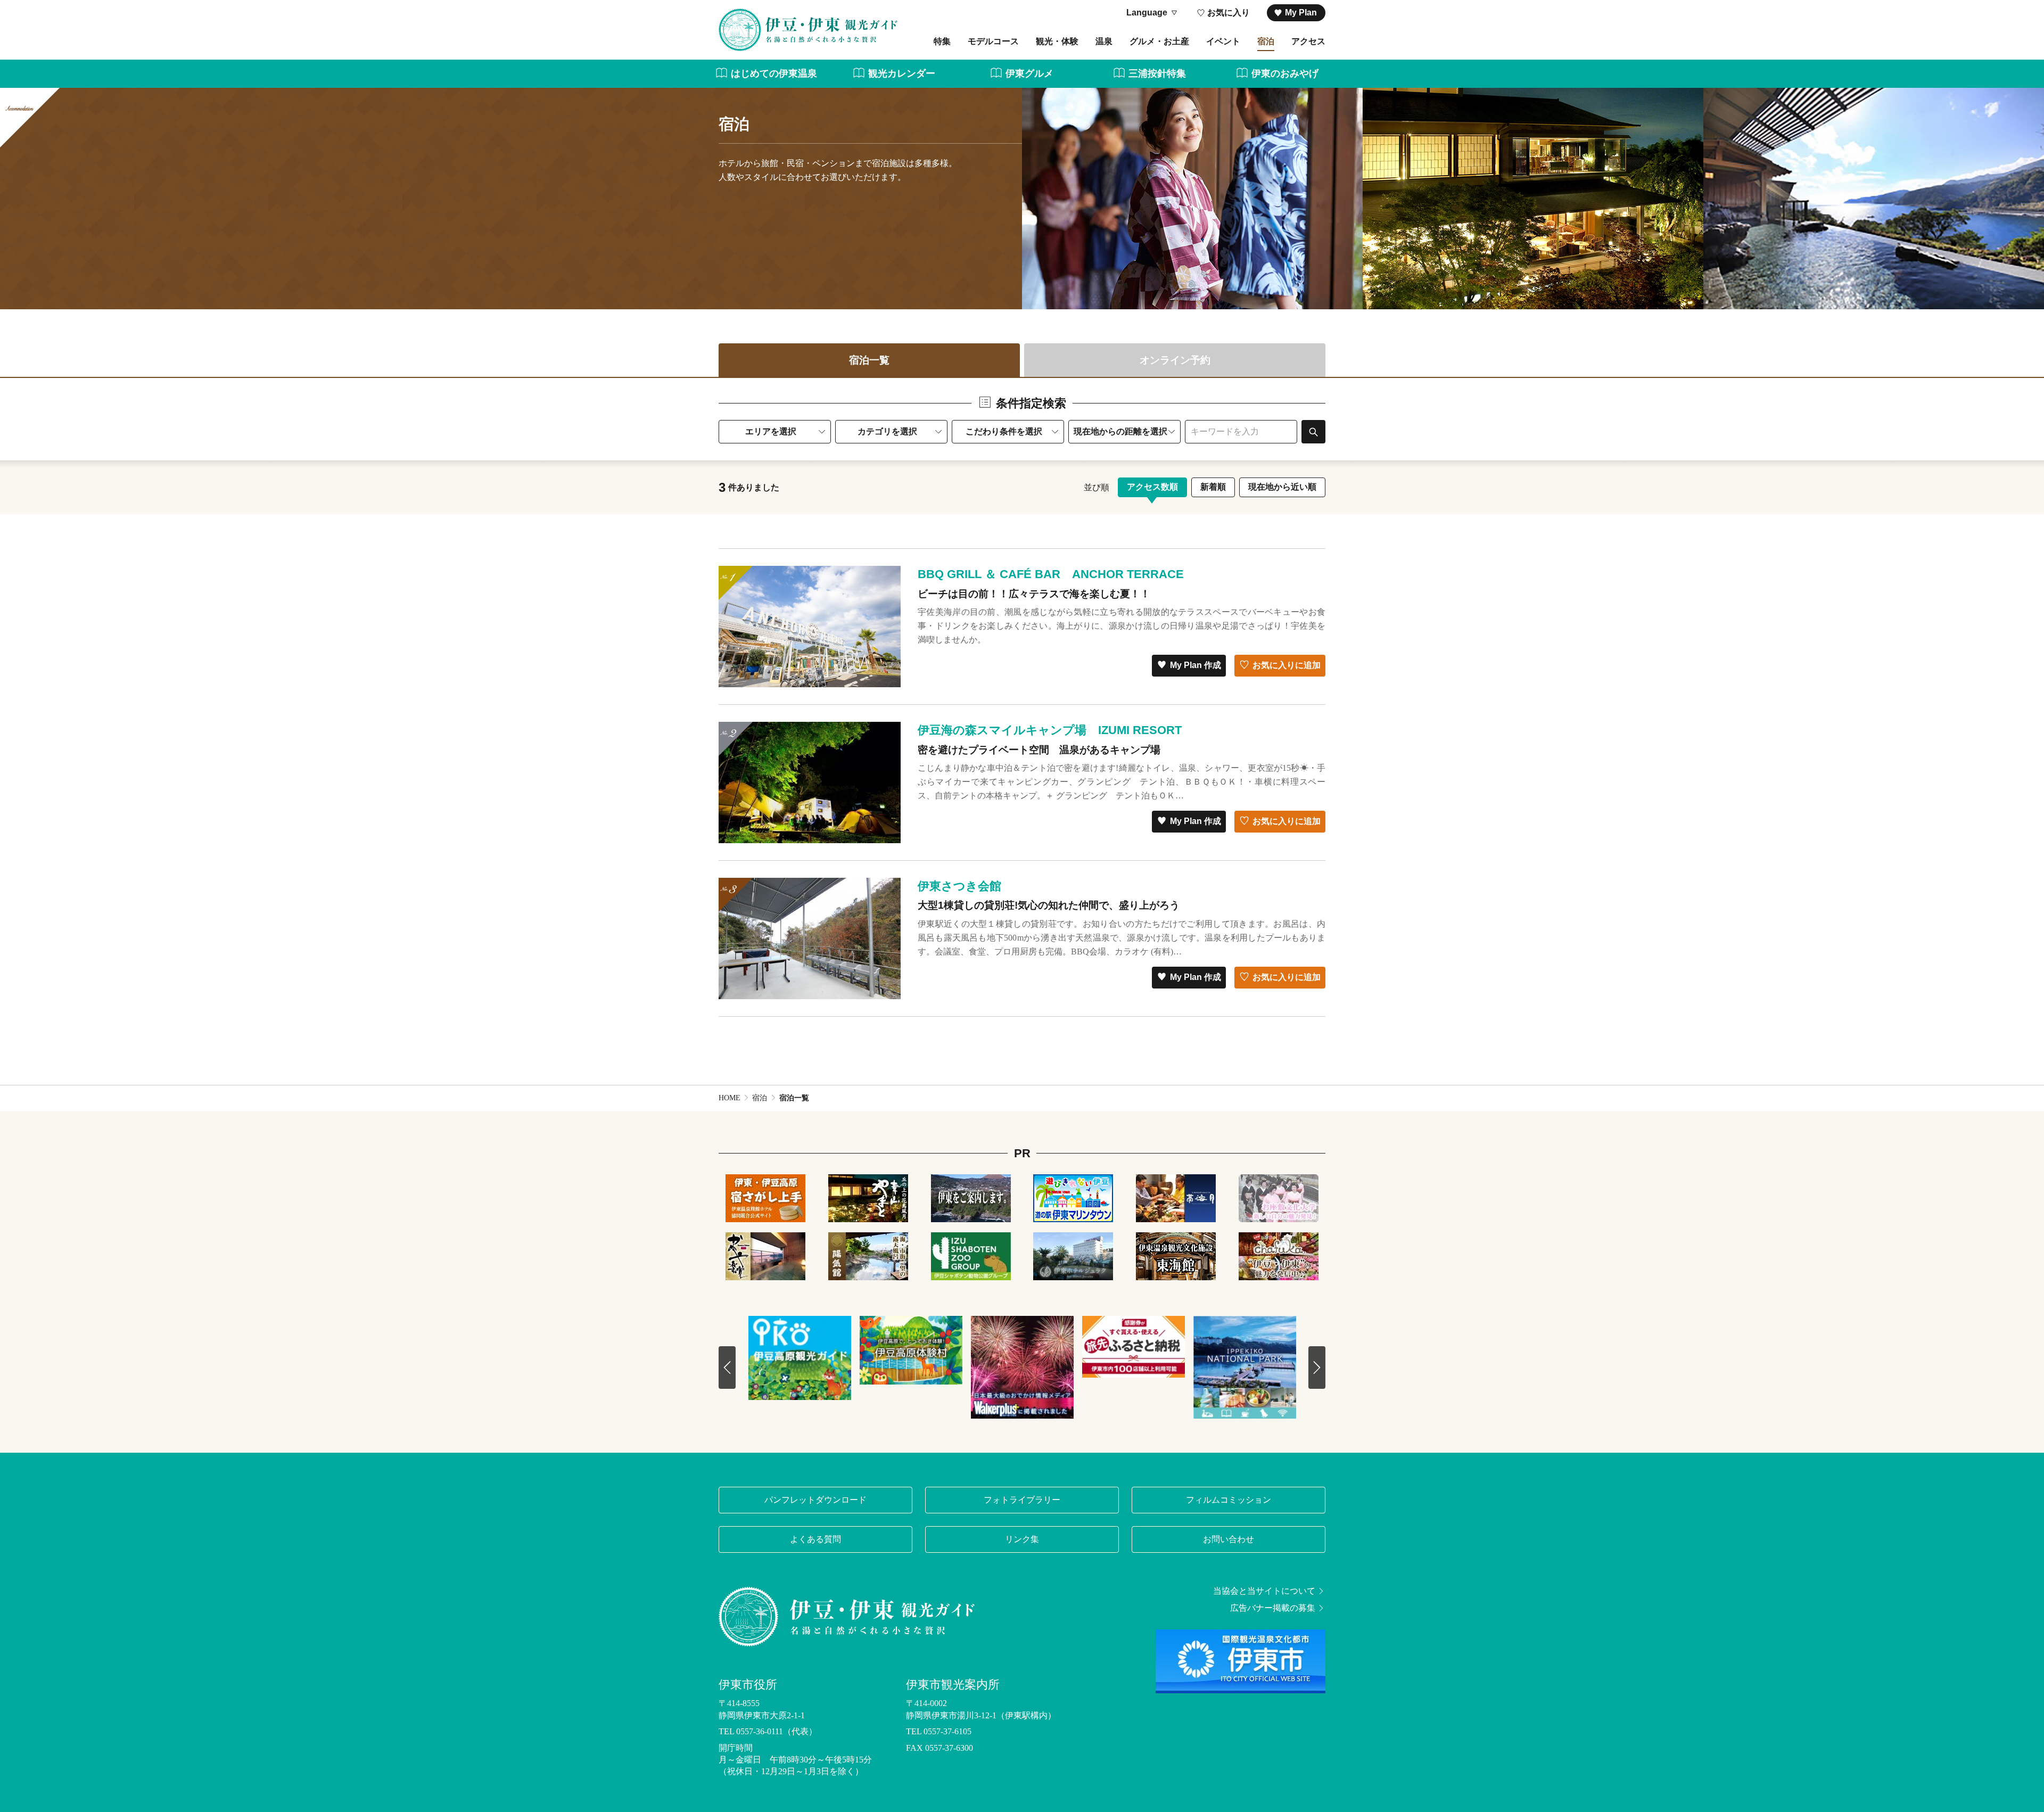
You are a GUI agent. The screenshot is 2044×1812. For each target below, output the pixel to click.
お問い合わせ (1229, 1539)
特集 (942, 41)
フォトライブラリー (1022, 1500)
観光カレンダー (902, 73)
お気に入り (1229, 13)
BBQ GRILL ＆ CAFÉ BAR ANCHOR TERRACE (1051, 574)
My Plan (1301, 13)
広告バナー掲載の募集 (1273, 1608)
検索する (1313, 431)
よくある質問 (815, 1539)
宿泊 (1266, 41)
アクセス (1308, 41)
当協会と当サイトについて (1264, 1591)
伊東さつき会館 (959, 886)
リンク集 (1022, 1539)
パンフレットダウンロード (815, 1500)
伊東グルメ (1029, 73)
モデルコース (993, 41)
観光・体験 (1057, 41)
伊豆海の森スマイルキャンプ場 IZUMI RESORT (1050, 730)
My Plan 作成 (1196, 665)
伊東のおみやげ (1285, 73)
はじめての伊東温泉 (774, 73)
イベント (1223, 41)
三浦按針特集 (1157, 73)
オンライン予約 (1175, 360)
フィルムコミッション (1229, 1500)
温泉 (1104, 41)
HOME (730, 1098)
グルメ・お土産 (1159, 41)
